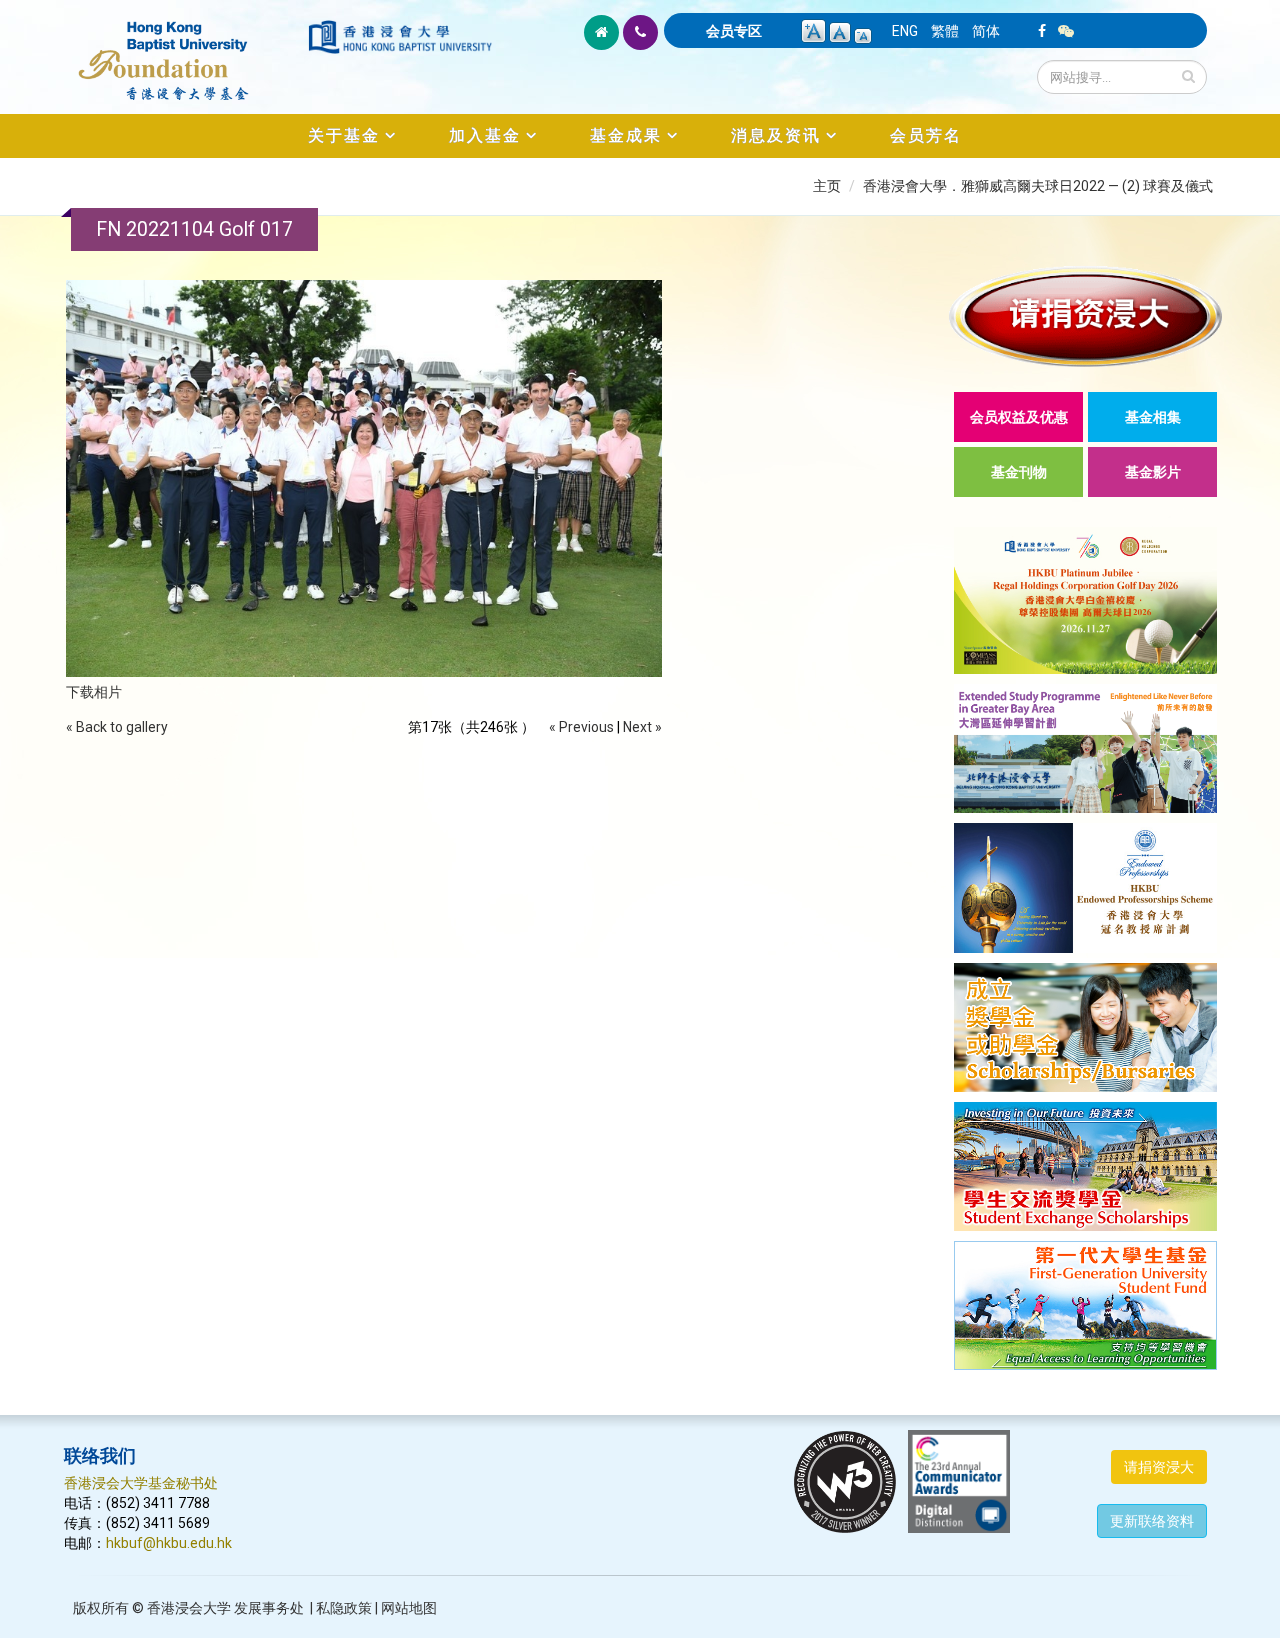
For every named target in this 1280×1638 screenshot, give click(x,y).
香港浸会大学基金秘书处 (141, 1483)
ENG (905, 31)
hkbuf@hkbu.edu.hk (169, 1543)
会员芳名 (926, 135)
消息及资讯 (776, 135)
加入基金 (485, 135)
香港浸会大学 (189, 1608)
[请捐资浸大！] (1085, 316)
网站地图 (409, 1608)
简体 (986, 31)
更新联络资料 (1152, 1521)
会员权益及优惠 (1019, 417)
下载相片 (94, 692)
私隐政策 (344, 1608)
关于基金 (344, 135)
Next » (642, 727)
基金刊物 (1019, 472)
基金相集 (1153, 417)
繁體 (945, 31)
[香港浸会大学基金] (184, 50)
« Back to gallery (117, 727)
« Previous (581, 727)
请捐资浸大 (1159, 1467)
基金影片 (1153, 472)
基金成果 (626, 135)
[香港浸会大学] (400, 37)
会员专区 (734, 31)
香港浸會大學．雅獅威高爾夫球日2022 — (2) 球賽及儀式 (1038, 186)
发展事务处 (269, 1608)
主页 (827, 186)
